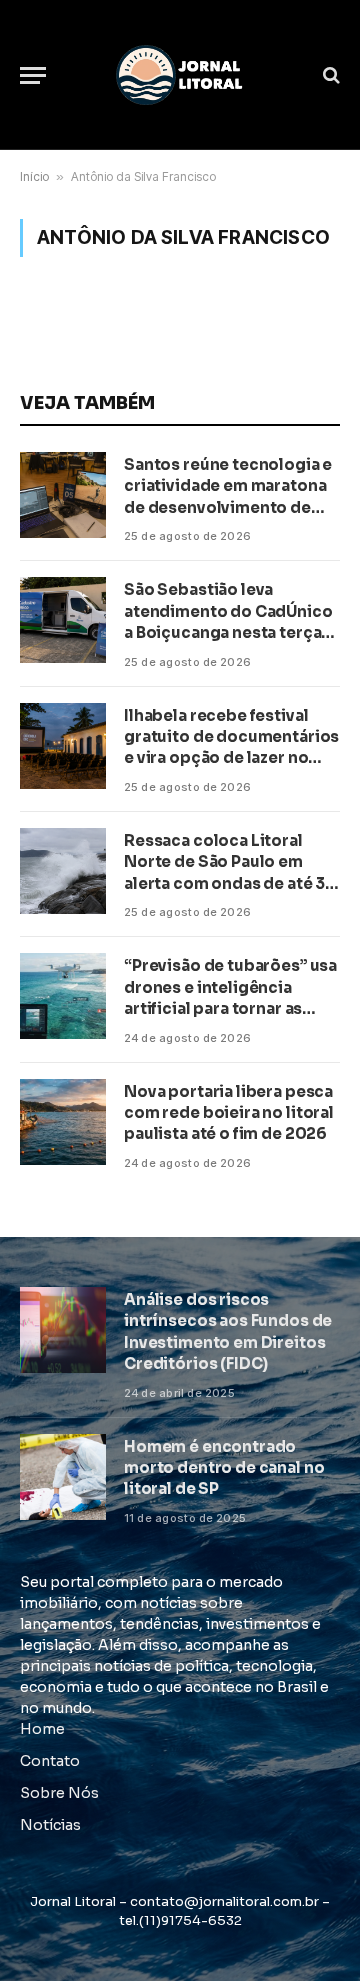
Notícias (50, 1825)
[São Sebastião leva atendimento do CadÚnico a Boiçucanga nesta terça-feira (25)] (63, 620)
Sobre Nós (59, 1793)
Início (34, 176)
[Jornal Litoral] (180, 75)
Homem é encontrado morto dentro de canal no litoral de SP (224, 1468)
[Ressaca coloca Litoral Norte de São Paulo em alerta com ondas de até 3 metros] (63, 871)
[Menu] (33, 75)
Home (42, 1729)
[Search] (329, 75)
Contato (50, 1761)
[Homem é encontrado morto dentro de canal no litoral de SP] (63, 1477)
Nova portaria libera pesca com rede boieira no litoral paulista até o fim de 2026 (229, 1113)
